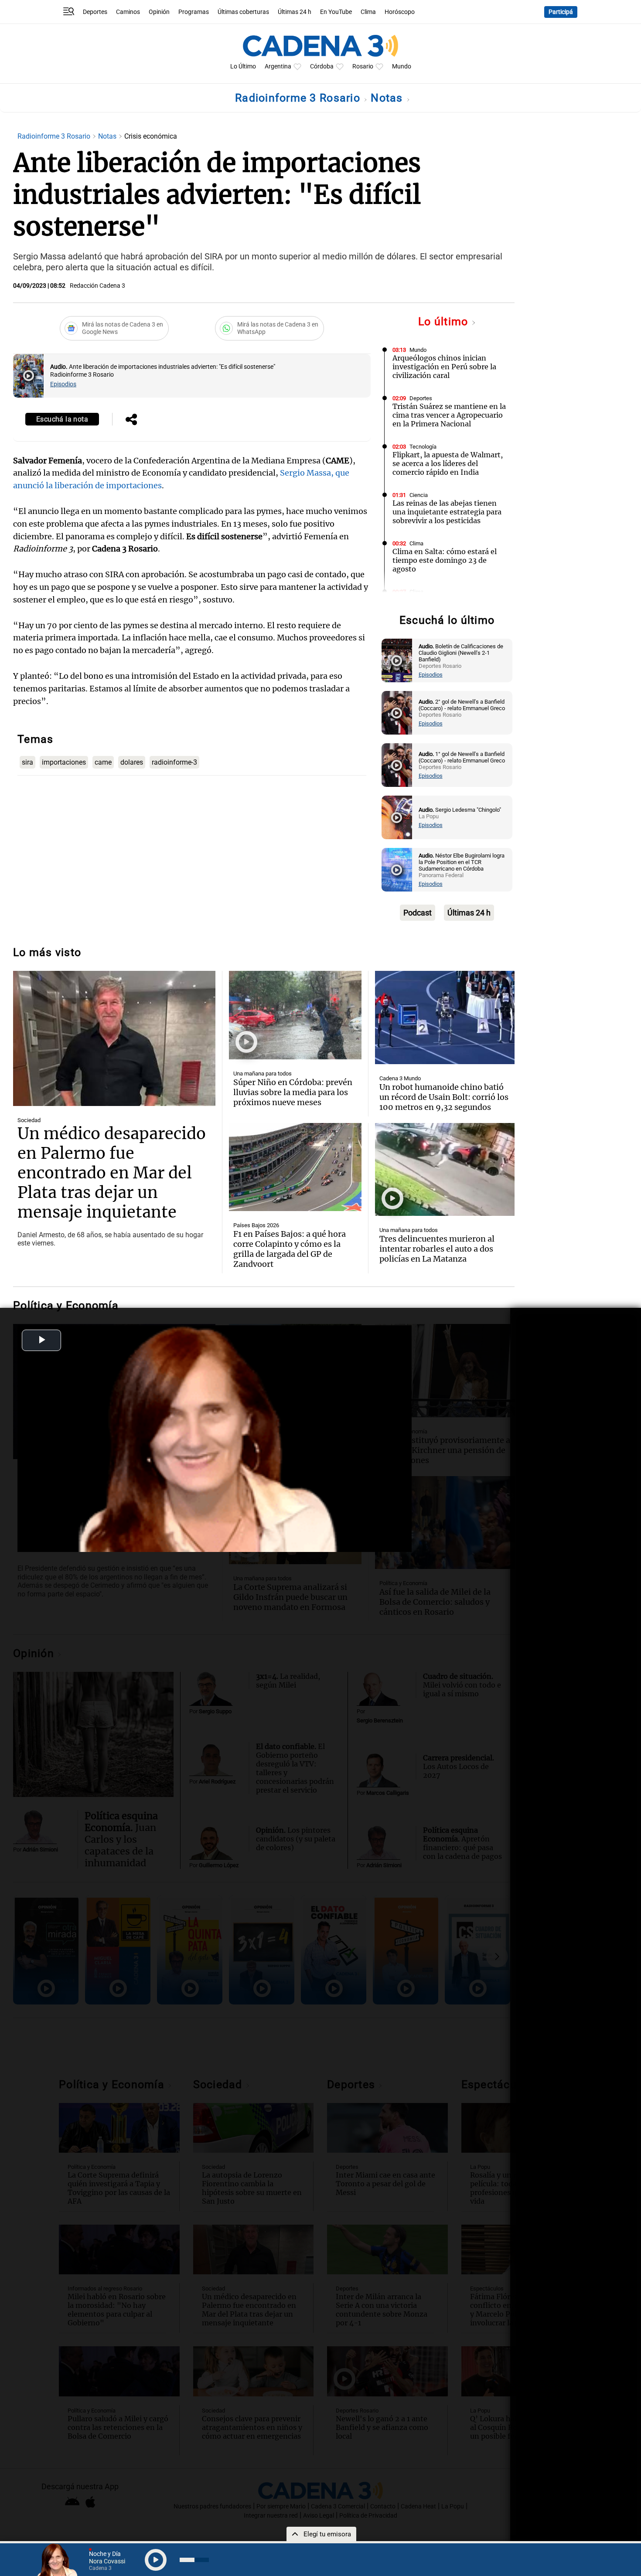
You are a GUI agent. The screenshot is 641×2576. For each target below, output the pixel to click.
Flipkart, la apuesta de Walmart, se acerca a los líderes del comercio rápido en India (448, 463)
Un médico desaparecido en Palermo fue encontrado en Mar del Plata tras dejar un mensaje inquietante (112, 1173)
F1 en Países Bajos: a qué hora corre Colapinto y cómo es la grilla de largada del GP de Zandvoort (290, 1249)
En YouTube (336, 12)
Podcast (418, 913)
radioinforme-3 (174, 762)
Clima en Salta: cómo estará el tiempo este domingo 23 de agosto (445, 560)
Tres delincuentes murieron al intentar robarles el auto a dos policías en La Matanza (437, 1249)
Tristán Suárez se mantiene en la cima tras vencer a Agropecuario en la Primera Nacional (449, 415)
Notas (388, 98)
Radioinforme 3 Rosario (299, 98)
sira (27, 762)
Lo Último (243, 66)
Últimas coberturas (243, 12)
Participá (561, 12)
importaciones (64, 762)
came (103, 762)
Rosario (363, 66)
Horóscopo (400, 12)
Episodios (63, 384)
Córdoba (322, 66)
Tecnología (423, 447)
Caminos (128, 12)
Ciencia (419, 495)
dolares (132, 762)
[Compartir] (131, 420)
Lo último (445, 322)
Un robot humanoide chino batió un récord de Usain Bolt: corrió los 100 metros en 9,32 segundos (444, 1097)
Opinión (159, 12)
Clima (368, 12)
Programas (194, 12)
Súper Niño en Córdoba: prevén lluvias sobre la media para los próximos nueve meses (293, 1092)
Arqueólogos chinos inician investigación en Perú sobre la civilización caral (444, 367)
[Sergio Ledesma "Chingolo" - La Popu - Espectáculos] (397, 817)
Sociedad (29, 1120)
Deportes (95, 12)
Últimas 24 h (295, 12)
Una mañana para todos (263, 1074)
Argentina (278, 66)
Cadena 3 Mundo (400, 1078)
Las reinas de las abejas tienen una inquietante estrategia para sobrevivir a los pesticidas (447, 512)
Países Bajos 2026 (256, 1225)
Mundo (402, 66)
